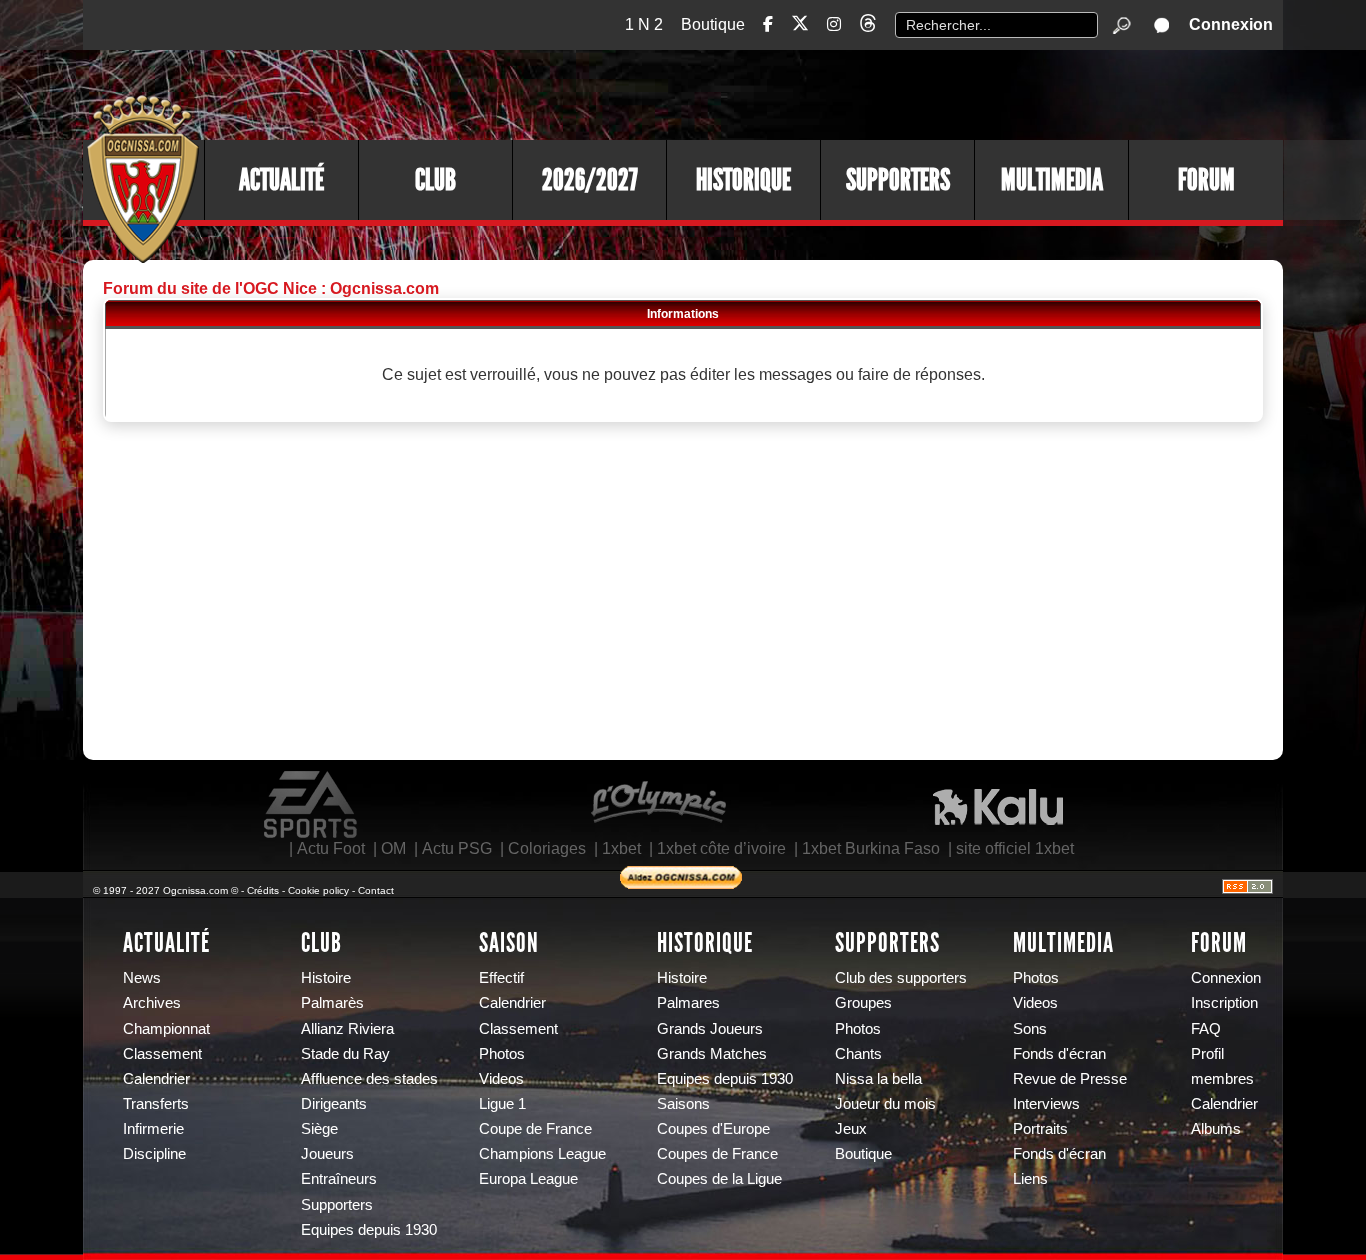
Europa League (528, 1179)
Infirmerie (153, 1129)
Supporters (898, 180)
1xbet (621, 848)
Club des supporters (901, 978)
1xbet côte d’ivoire (721, 848)
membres (1222, 1079)
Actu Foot (331, 848)
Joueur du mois (885, 1104)
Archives (152, 1003)
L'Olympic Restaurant (658, 805)
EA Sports (312, 805)
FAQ (1206, 1029)
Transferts (156, 1104)
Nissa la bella (878, 1079)
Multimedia (1052, 180)
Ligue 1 (502, 1104)
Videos (501, 1079)
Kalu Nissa (998, 805)
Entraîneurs (339, 1179)
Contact (376, 890)
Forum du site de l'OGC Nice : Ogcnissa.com (271, 288)
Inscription (1224, 1003)
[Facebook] (768, 24)
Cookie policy (318, 890)
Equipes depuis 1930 (369, 1230)
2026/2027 (590, 180)
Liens (1030, 1179)
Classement (162, 1054)
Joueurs (327, 1154)
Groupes (863, 1003)
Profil (1207, 1054)
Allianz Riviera (347, 1029)
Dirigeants (334, 1104)
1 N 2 (644, 24)
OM (393, 848)
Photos (502, 1054)
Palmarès (332, 1003)
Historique (743, 180)
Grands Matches (712, 1054)
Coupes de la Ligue (719, 1179)
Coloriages (547, 848)
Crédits (263, 890)
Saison (509, 943)
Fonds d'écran (1059, 1054)
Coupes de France (717, 1154)
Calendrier (156, 1079)
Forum (1206, 180)
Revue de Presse (1070, 1079)
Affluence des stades (369, 1079)
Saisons (683, 1104)
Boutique (713, 24)
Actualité (281, 180)
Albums (1216, 1129)
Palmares (688, 1003)
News (142, 978)
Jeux (851, 1129)
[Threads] (868, 26)
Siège (319, 1129)
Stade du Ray (345, 1054)
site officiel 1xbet (1015, 848)
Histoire (326, 978)
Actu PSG (457, 848)
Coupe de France (535, 1129)
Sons (1030, 1029)
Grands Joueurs (710, 1029)
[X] (800, 26)
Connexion (1231, 24)
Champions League (542, 1154)
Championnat (166, 1029)
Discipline (154, 1154)
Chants (858, 1054)
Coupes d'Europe (713, 1129)
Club (435, 180)
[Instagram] (834, 24)
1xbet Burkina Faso (871, 848)
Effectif (501, 978)
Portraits (1040, 1129)
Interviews (1046, 1104)
